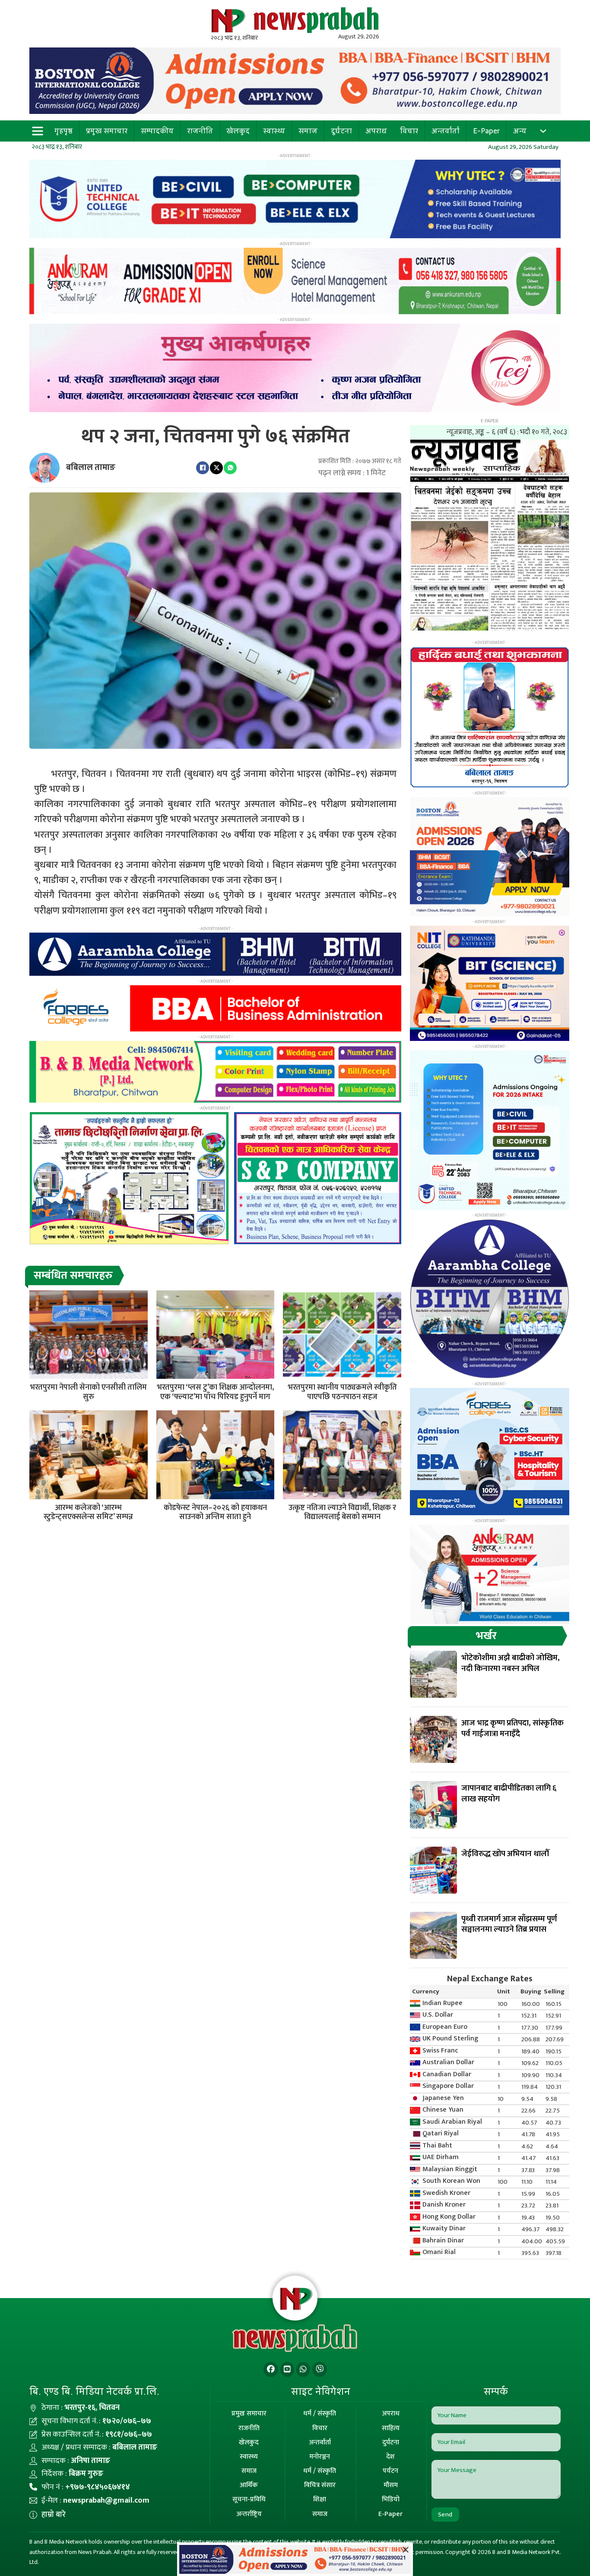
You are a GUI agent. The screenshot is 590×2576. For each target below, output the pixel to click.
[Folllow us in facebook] (271, 2369)
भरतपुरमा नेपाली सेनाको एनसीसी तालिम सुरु (88, 1392)
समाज (308, 131)
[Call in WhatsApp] (303, 2369)
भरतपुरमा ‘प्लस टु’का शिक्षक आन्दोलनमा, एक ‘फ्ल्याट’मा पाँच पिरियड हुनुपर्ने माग (215, 1392)
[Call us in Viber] (320, 2369)
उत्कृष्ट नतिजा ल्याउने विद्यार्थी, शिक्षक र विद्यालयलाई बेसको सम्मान (342, 1513)
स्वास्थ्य (274, 131)
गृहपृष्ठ (63, 131)
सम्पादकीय (157, 131)
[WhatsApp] (230, 468)
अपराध (376, 131)
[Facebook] (203, 468)
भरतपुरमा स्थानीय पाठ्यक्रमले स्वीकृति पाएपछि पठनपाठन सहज (342, 1392)
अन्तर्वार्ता (446, 131)
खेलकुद (238, 131)
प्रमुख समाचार (107, 131)
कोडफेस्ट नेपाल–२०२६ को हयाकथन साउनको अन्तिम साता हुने (215, 1513)
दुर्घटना (341, 131)
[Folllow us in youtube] (287, 2369)
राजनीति (200, 131)
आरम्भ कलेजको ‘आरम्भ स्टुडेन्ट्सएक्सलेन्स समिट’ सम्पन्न (88, 1513)
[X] (216, 468)
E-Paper (486, 131)
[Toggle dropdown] (543, 131)
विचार (409, 131)
